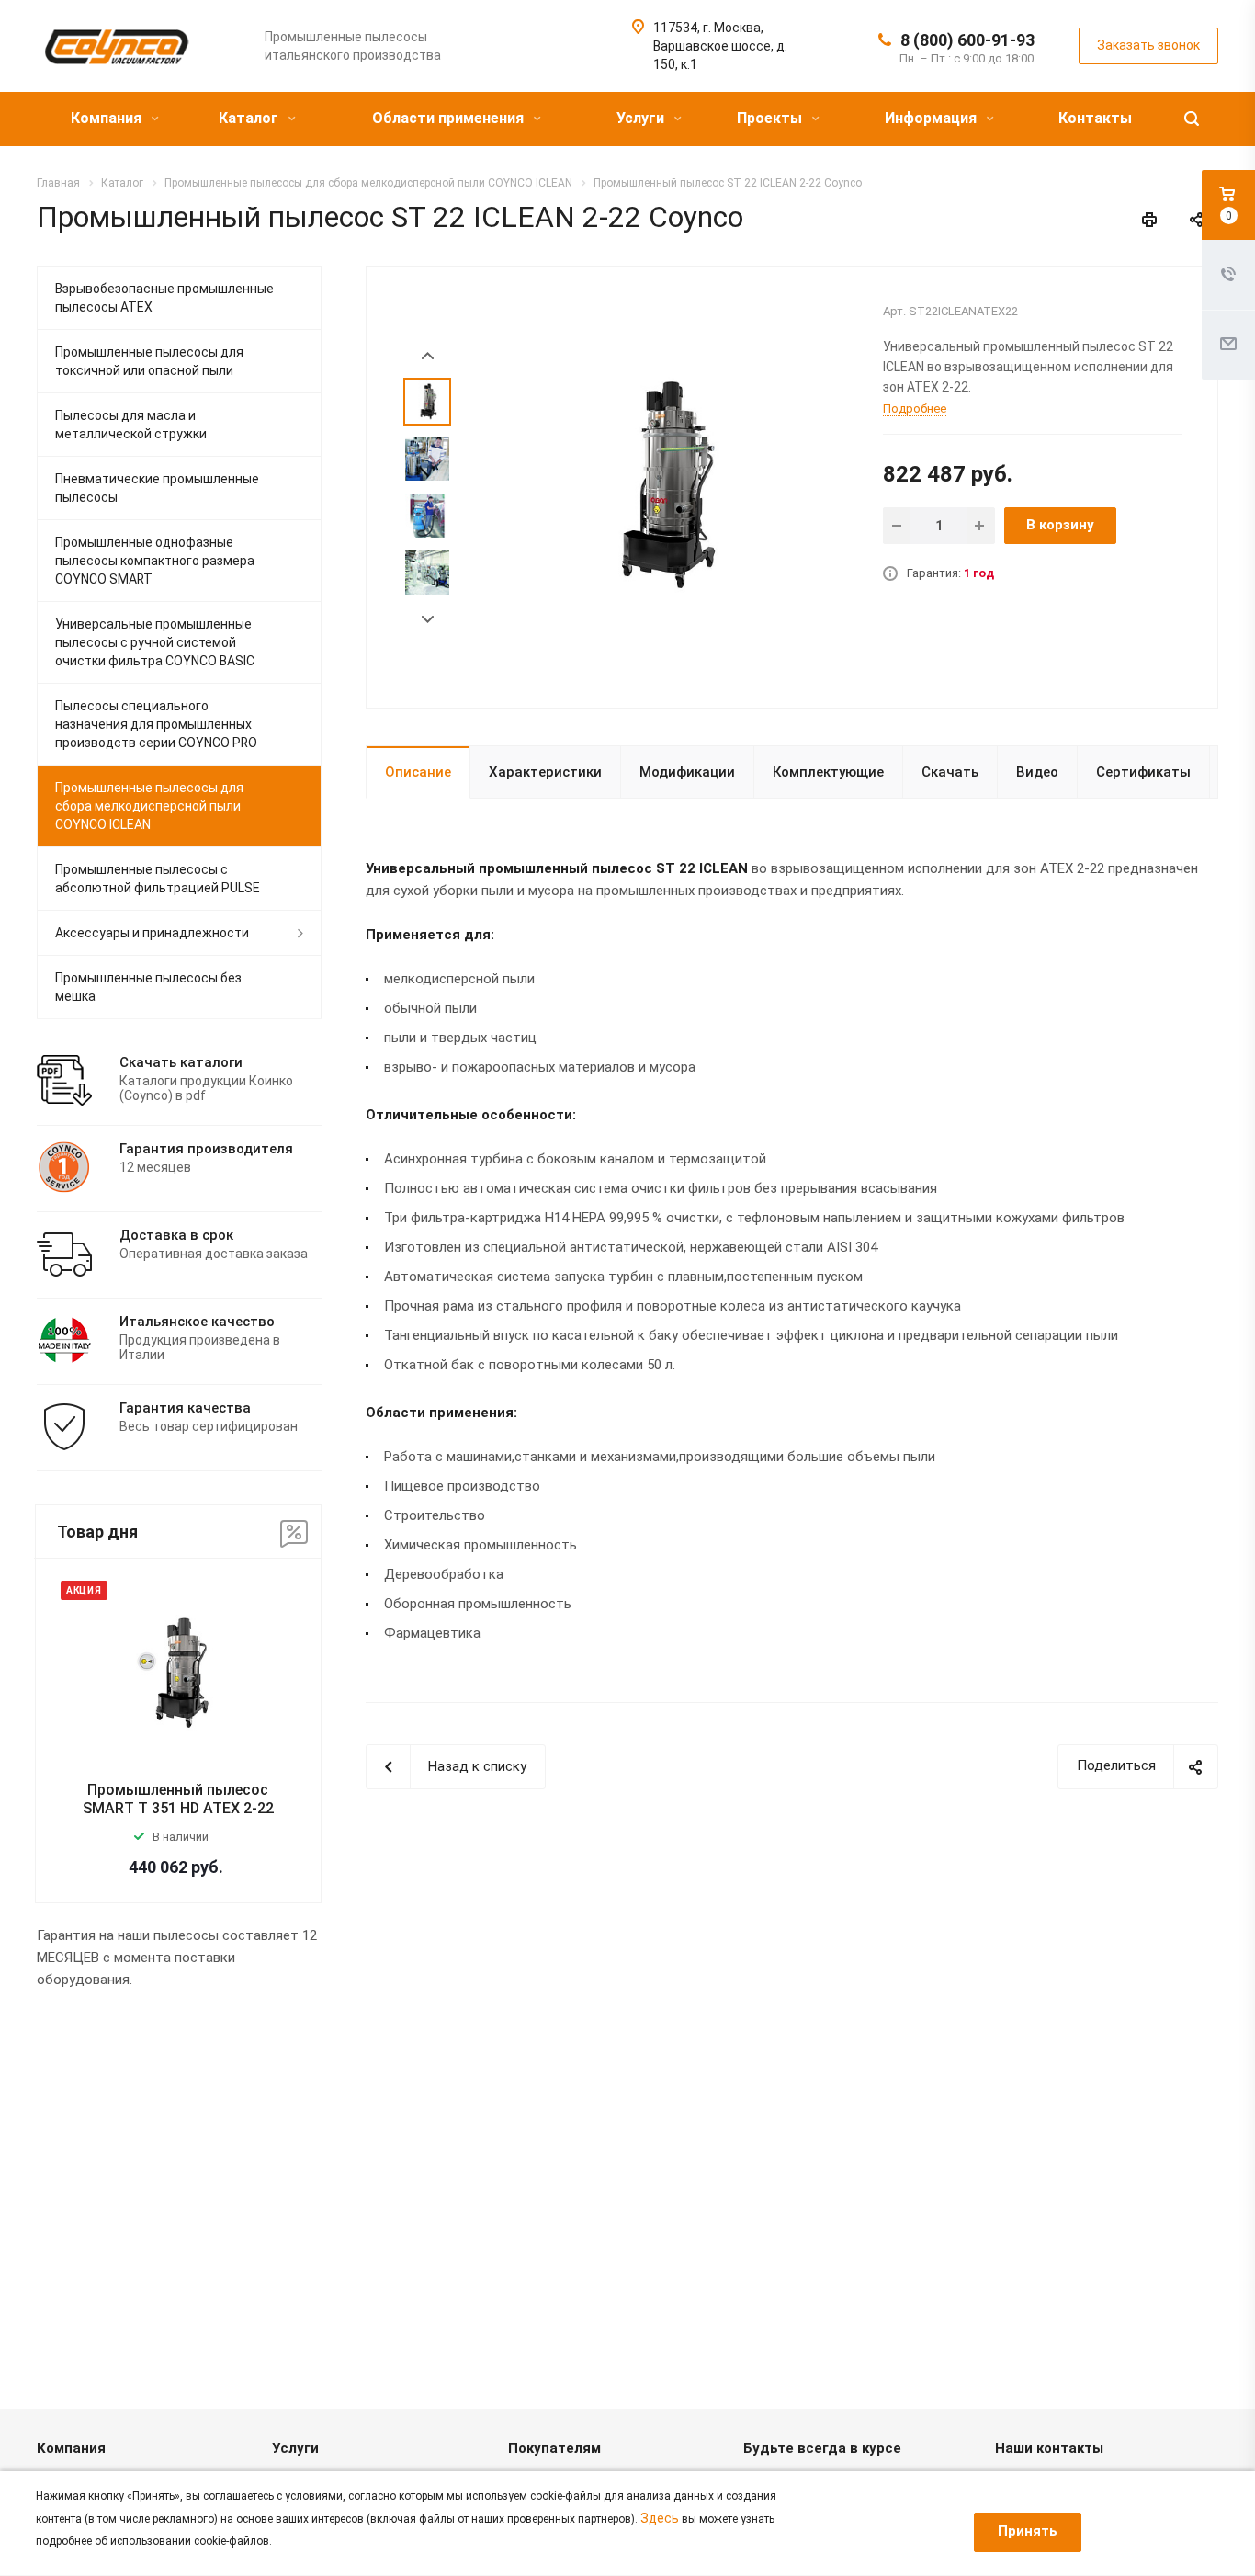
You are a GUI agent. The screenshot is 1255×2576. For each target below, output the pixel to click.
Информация (933, 118)
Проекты (771, 118)
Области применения (450, 118)
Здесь (660, 2518)
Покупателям (554, 2448)
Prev (428, 356)
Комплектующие (828, 772)
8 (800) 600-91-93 (967, 40)
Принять (1028, 2531)
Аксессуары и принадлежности (152, 933)
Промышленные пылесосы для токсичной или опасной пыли (149, 361)
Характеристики (545, 772)
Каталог (250, 118)
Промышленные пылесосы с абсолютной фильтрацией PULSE (158, 879)
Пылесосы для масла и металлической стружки (131, 425)
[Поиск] (1192, 119)
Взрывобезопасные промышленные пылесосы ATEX (164, 298)
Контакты (1095, 118)
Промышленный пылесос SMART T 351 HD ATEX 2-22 (178, 1799)
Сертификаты (1143, 772)
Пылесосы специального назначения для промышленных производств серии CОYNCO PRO (156, 724)
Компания (108, 118)
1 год (979, 573)
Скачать (950, 772)
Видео (1037, 772)
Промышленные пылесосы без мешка (148, 987)
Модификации (687, 772)
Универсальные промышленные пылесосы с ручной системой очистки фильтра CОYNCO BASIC (155, 642)
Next (428, 620)
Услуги (642, 118)
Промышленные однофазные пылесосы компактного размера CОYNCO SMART (155, 561)
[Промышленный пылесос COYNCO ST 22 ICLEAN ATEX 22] (661, 485)
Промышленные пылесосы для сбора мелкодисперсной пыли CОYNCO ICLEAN (149, 806)
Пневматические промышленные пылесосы (157, 488)
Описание (418, 772)
